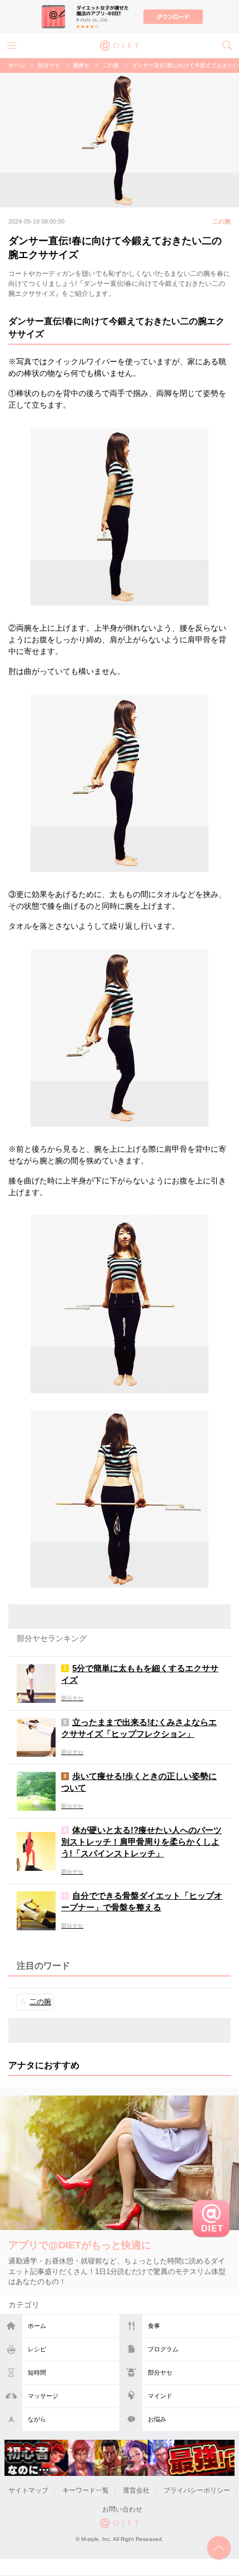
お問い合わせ (122, 2509)
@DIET (120, 44)
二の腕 (111, 65)
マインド (160, 2396)
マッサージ (43, 2396)
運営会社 (136, 2490)
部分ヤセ (160, 2372)
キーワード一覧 (86, 2490)
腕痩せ (81, 65)
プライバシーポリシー (197, 2490)
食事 (154, 2326)
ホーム (37, 2326)
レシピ (37, 2349)
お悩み (157, 2419)
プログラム (163, 2349)
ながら (37, 2419)
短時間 (37, 2372)
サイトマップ (28, 2490)
